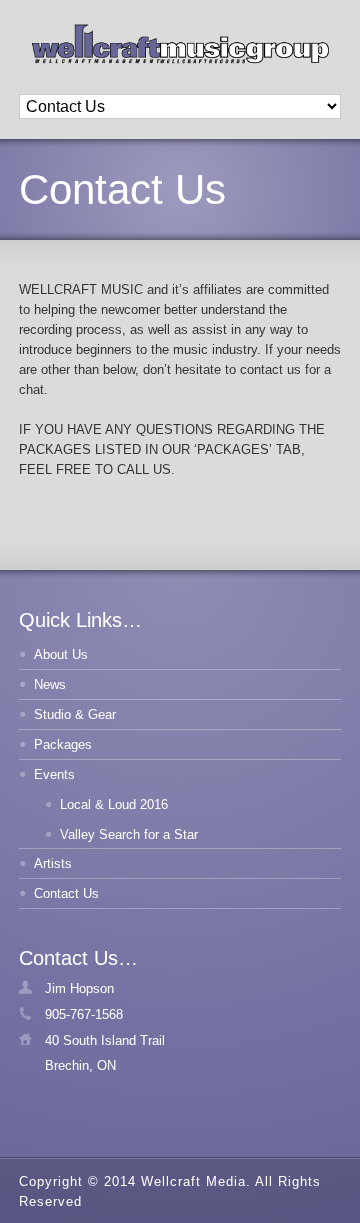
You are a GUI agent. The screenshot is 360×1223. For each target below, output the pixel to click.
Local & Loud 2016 (114, 804)
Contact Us (66, 893)
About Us (61, 654)
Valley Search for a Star (129, 834)
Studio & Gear (75, 714)
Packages (63, 744)
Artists (53, 863)
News (50, 684)
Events (54, 774)
